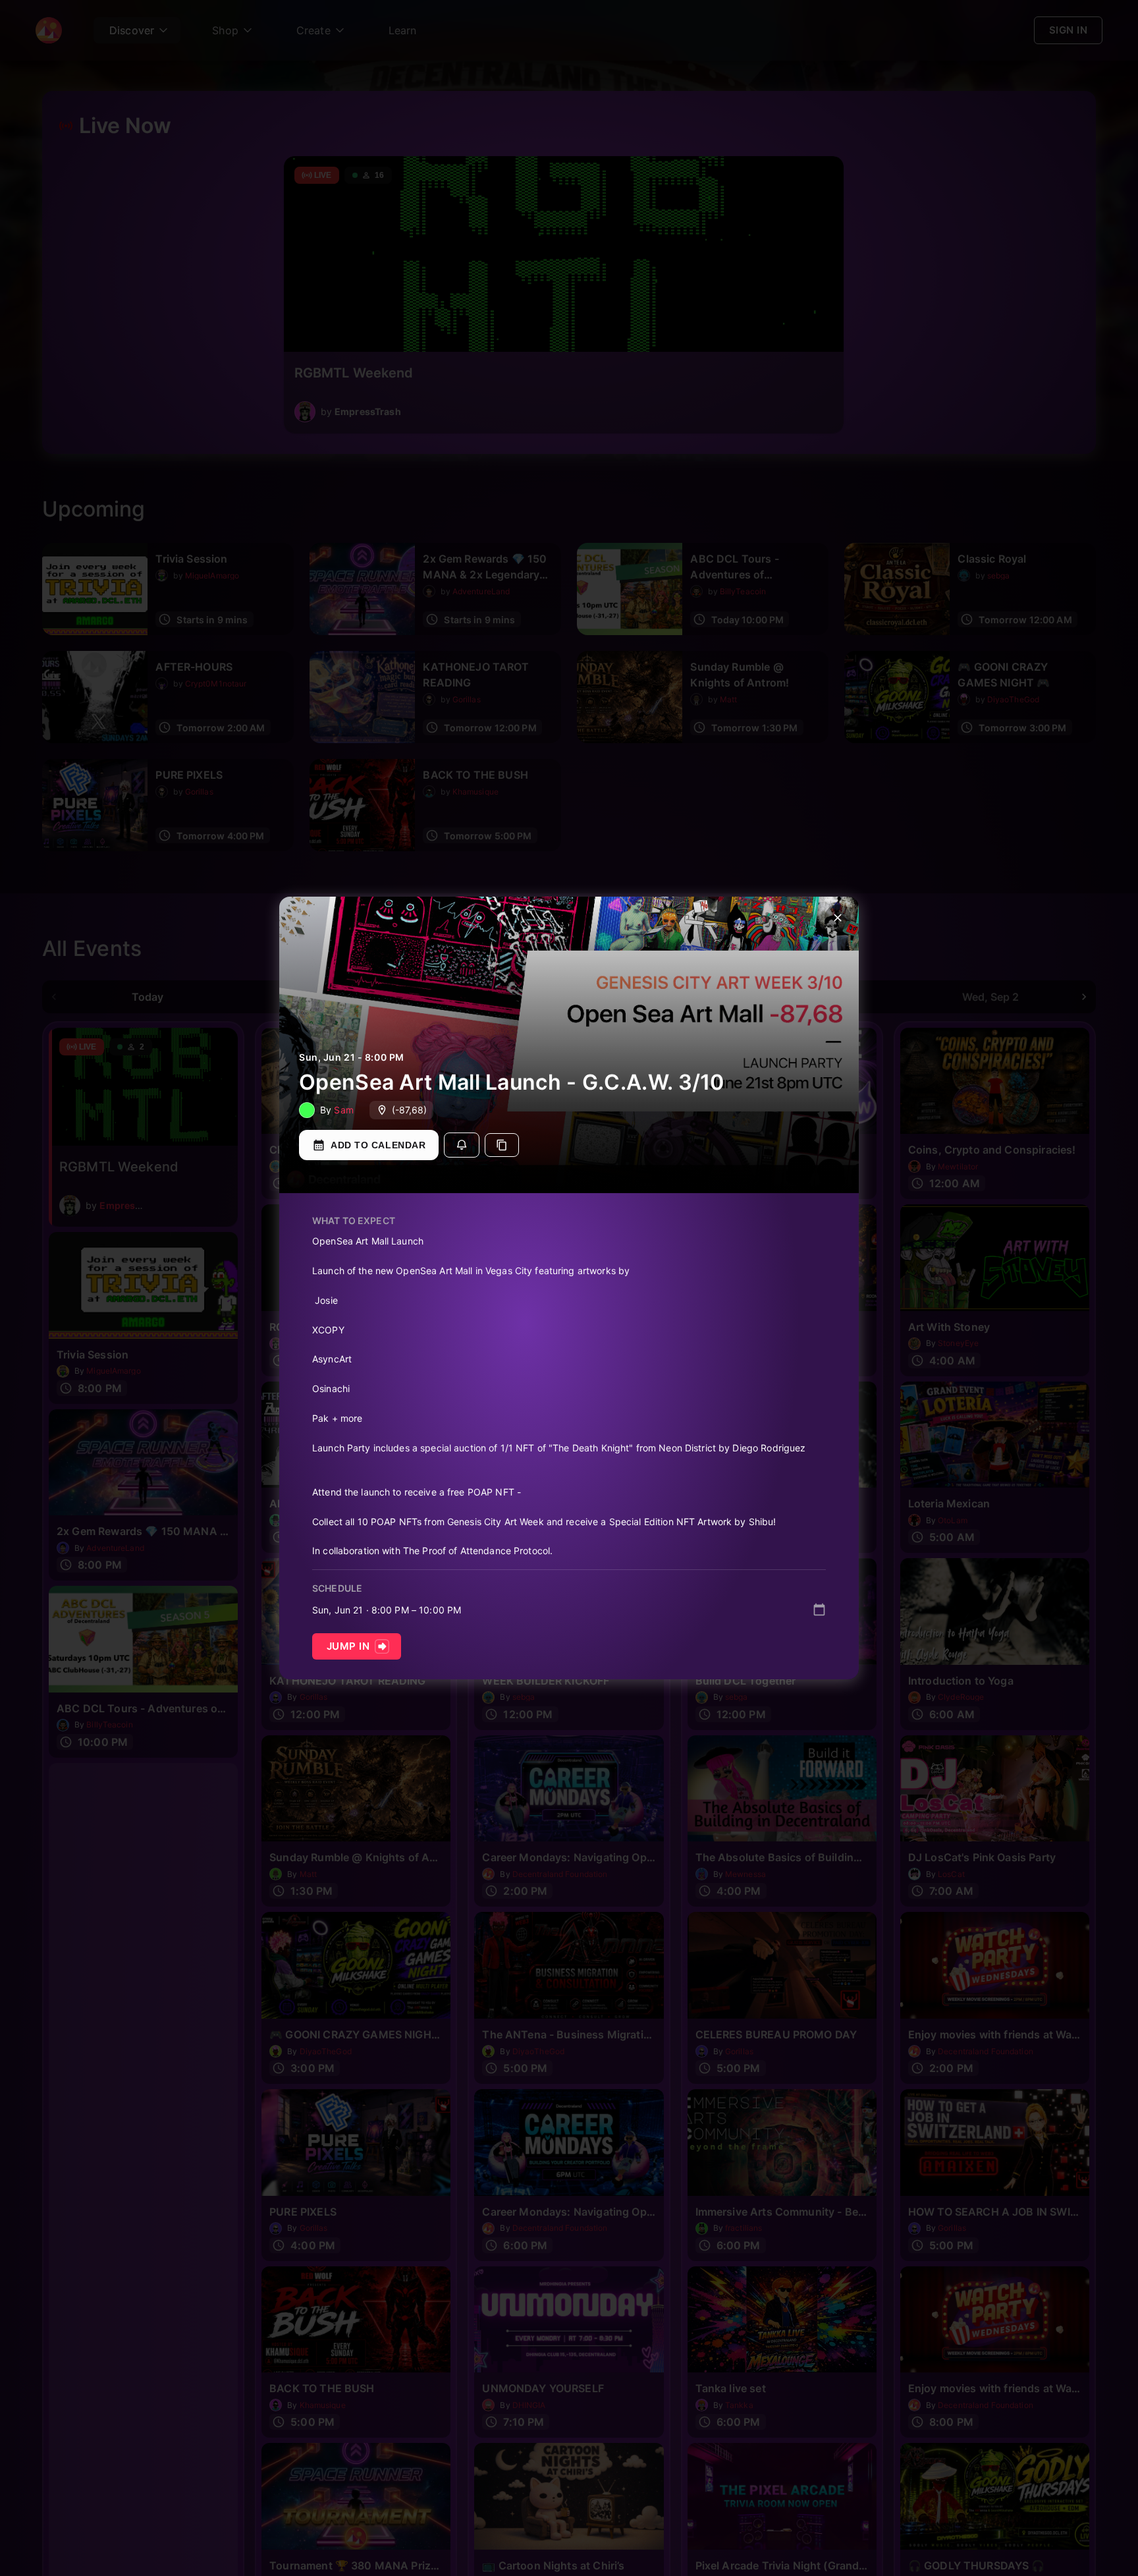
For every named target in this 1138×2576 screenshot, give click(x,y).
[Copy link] (502, 1145)
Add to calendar (378, 1145)
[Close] (838, 918)
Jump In (348, 1646)
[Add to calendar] (819, 1610)
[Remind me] (462, 1145)
